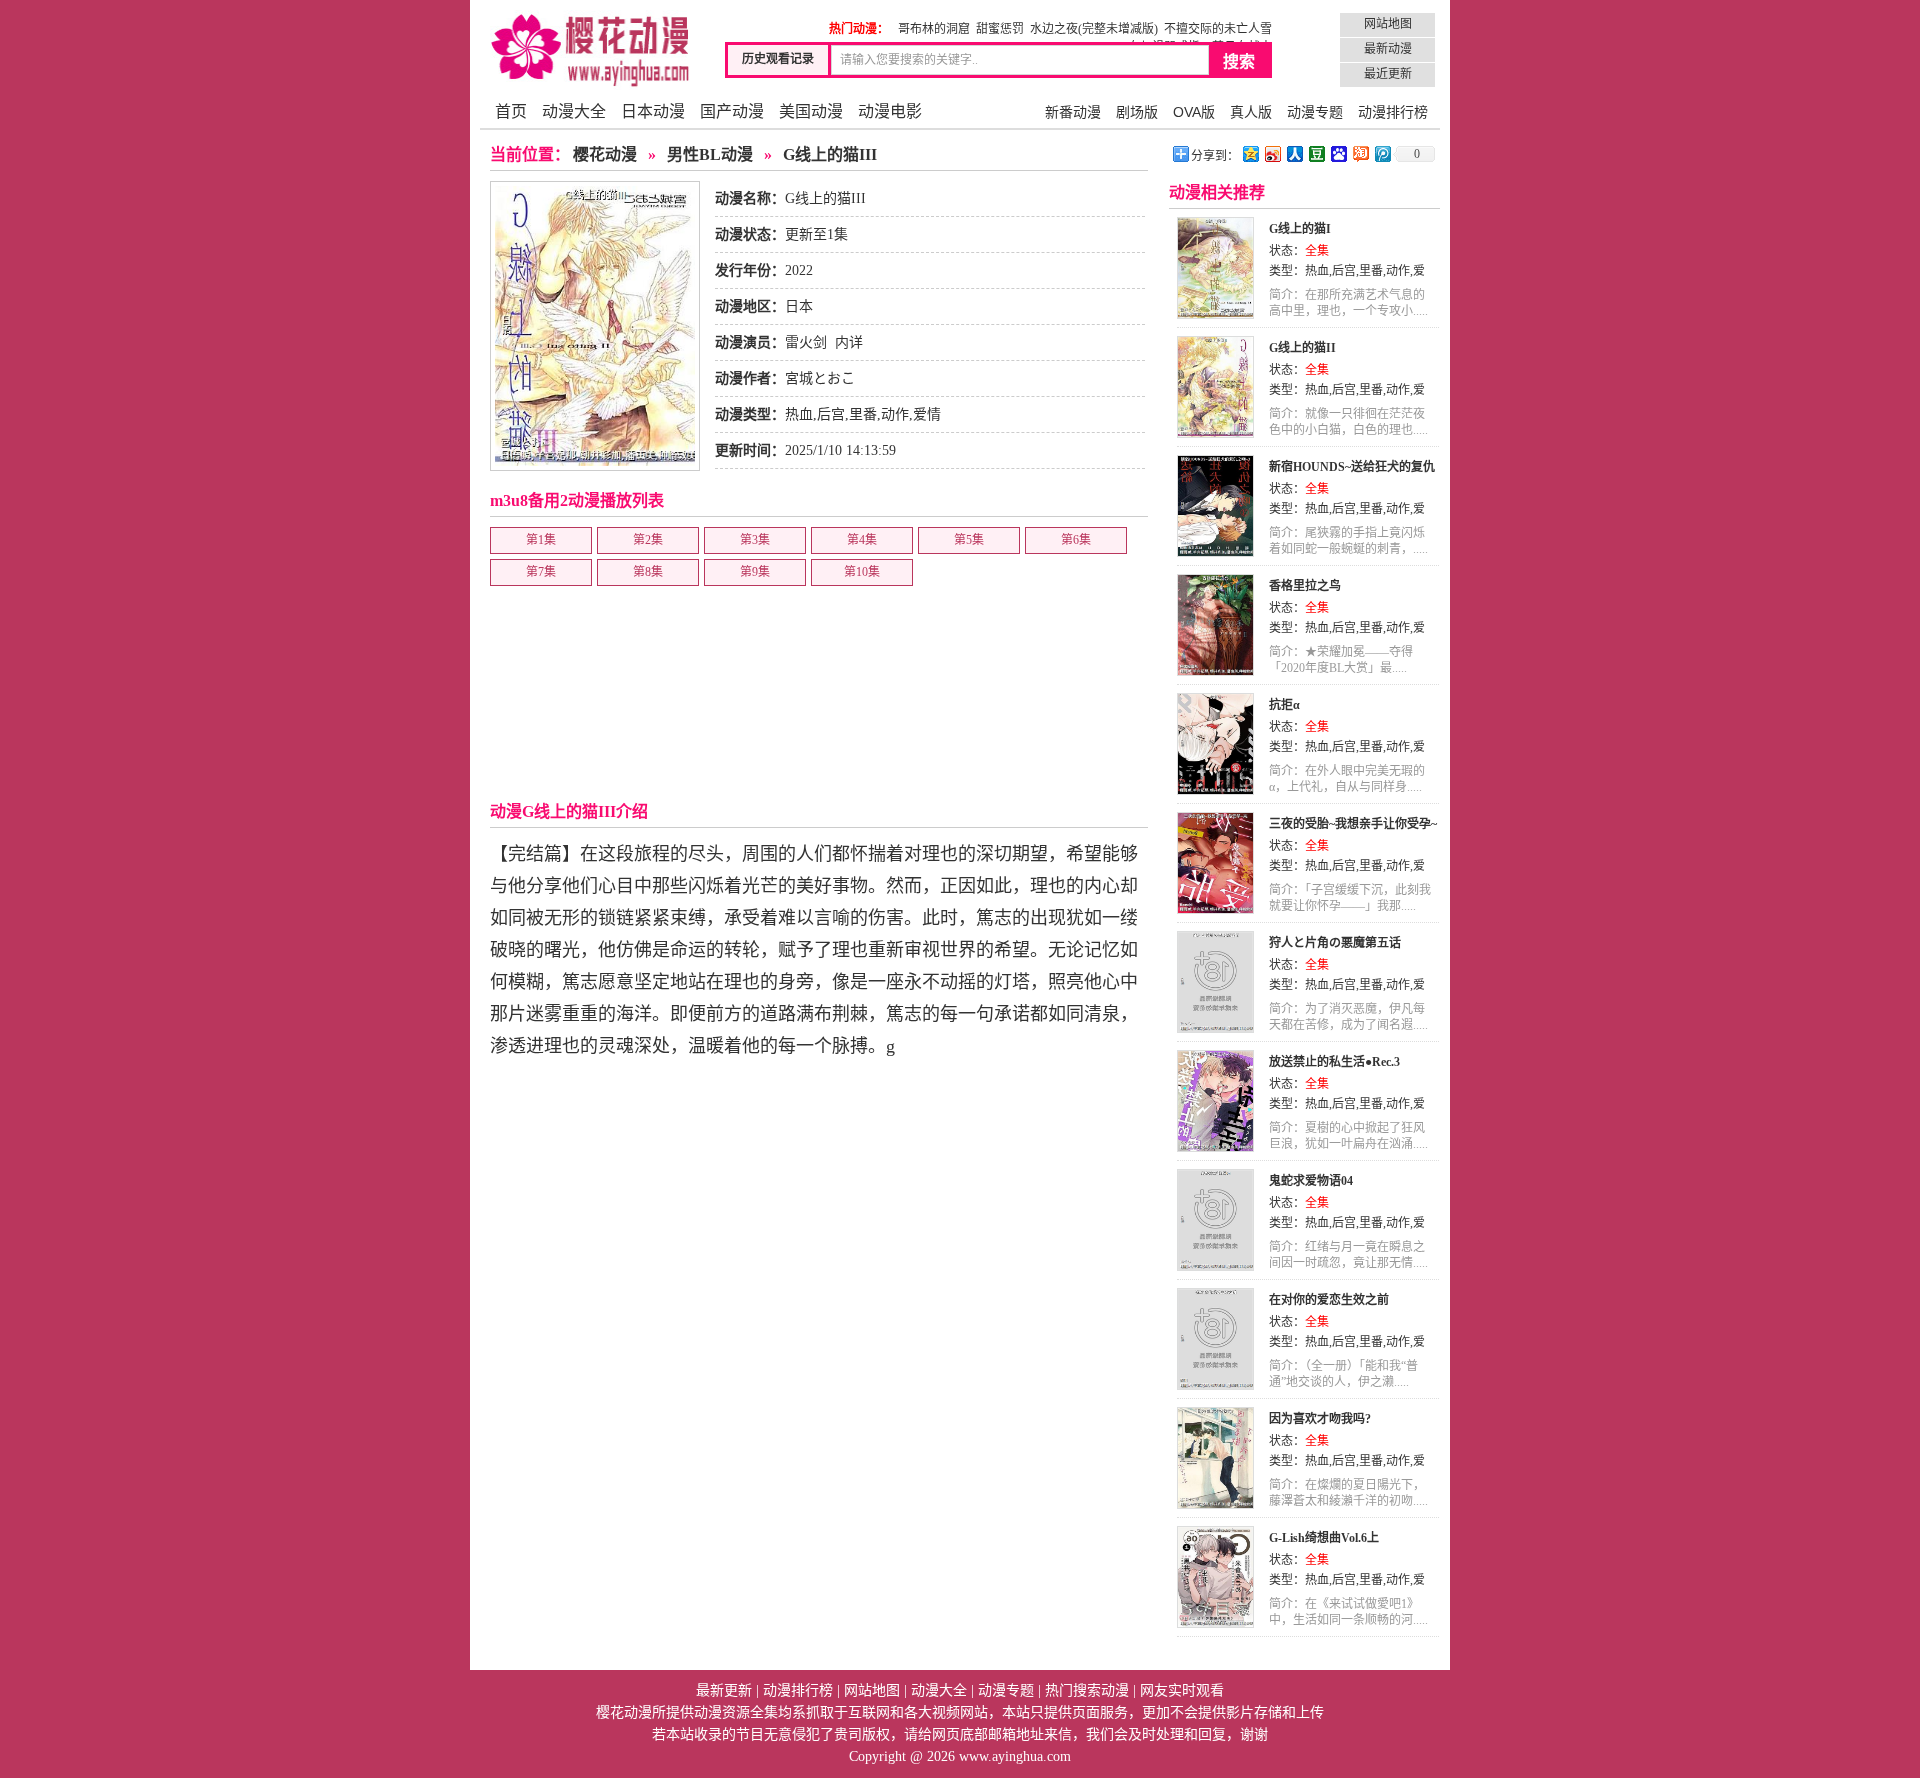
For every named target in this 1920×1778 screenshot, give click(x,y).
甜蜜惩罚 (1000, 29)
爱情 (927, 414)
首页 (511, 111)
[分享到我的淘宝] (1360, 153)
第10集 (862, 572)
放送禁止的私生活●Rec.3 (1334, 1062)
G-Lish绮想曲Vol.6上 (1324, 1538)
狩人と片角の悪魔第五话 (1335, 943)
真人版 (1251, 112)
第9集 (755, 572)
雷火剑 (806, 342)
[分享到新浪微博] (1272, 153)
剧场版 (1137, 112)
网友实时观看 (1182, 1690)
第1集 (541, 540)
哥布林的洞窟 (934, 29)
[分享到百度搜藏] (1338, 153)
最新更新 (724, 1690)
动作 (895, 414)
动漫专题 (1315, 112)
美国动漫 (811, 111)
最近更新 (1388, 74)
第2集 (648, 540)
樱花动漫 (605, 154)
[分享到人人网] (1294, 153)
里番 (863, 414)
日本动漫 (653, 111)
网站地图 (1388, 24)
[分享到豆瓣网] (1316, 153)
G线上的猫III (830, 154)
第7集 (541, 572)
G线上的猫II (1302, 348)
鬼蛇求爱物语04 (1311, 1181)
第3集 (755, 540)
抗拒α (1284, 705)
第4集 (862, 540)
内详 (849, 342)
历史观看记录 (778, 59)
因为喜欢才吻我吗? (1320, 1419)
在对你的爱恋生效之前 (1329, 1300)
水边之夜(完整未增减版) (1094, 29)
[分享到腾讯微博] (1382, 153)
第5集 (969, 540)
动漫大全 (574, 111)
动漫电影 (890, 111)
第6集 (1076, 540)
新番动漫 (1073, 112)
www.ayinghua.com (1015, 1756)
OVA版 (1194, 112)
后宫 (831, 414)
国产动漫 (732, 111)
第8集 (648, 572)
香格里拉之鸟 (1305, 586)
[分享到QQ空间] (1250, 153)
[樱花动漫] (590, 50)
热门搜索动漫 (1087, 1690)
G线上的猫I (1300, 229)
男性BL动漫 (710, 154)
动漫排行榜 (1393, 112)
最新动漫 (1388, 49)
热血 (799, 414)
